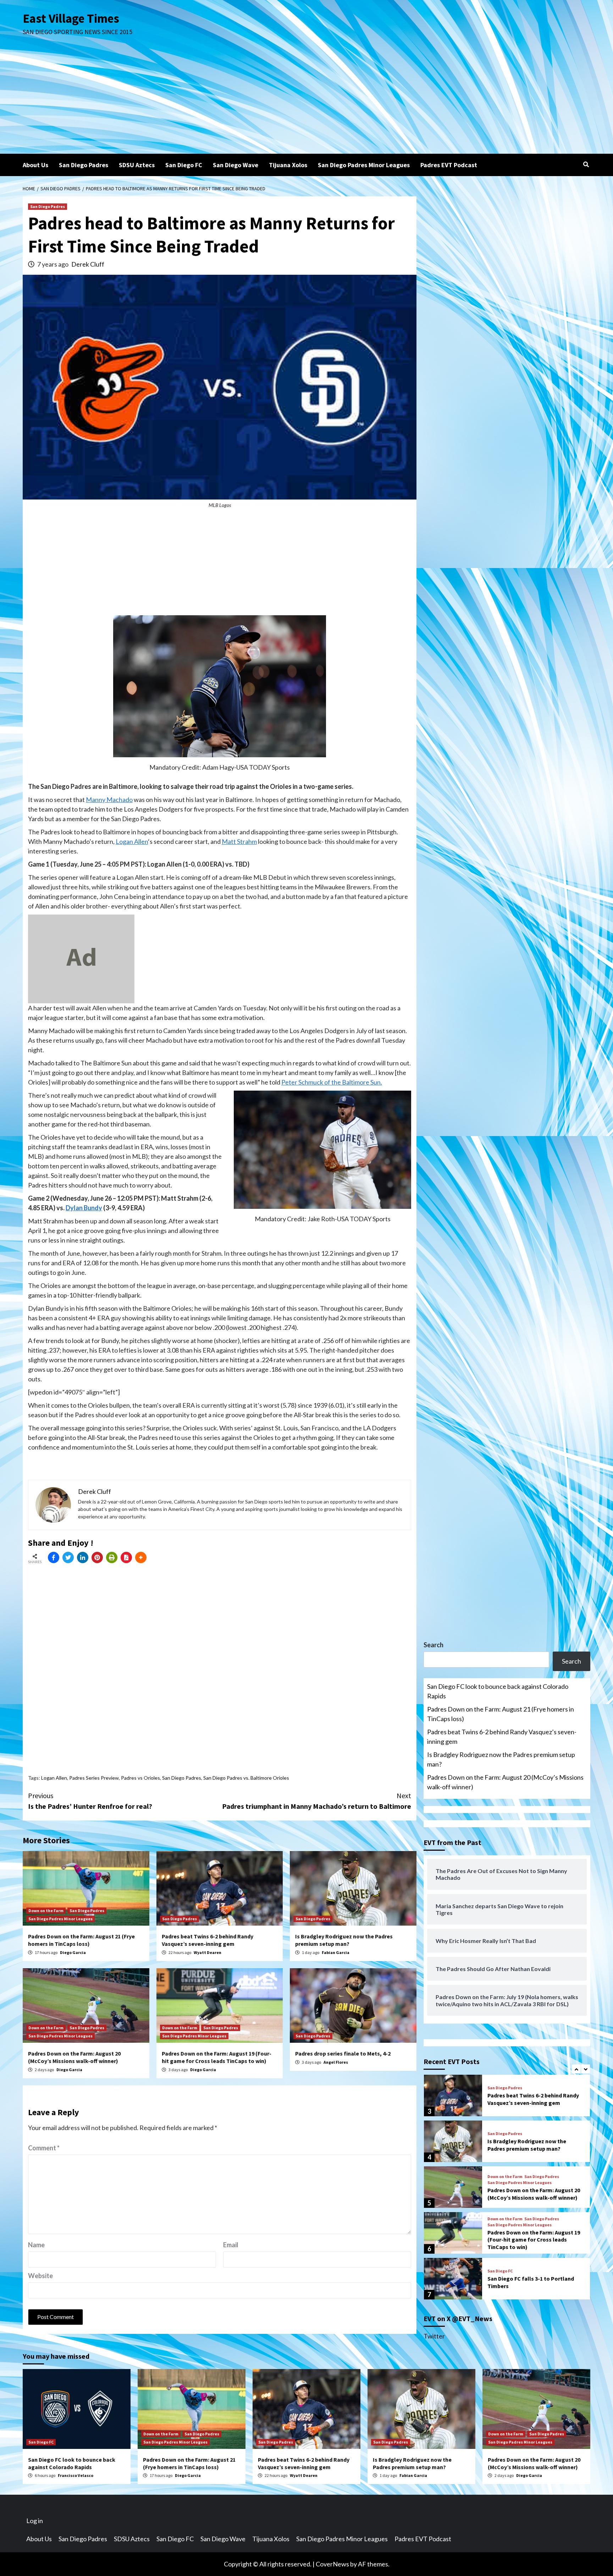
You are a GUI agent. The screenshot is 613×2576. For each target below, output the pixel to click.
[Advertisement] (306, 100)
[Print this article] (112, 1557)
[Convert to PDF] (126, 1557)
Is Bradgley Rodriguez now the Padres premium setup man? (344, 1940)
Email (231, 2245)
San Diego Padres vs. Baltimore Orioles (246, 1778)
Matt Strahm (239, 841)
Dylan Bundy (84, 1208)
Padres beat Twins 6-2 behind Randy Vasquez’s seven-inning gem (208, 1940)
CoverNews (332, 2564)
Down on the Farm (46, 1911)
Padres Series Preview (94, 1778)
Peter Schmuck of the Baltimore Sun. (332, 1082)
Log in (35, 2521)
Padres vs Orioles (140, 1778)
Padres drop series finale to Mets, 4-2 (343, 2053)
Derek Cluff (88, 264)
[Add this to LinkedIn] (83, 1557)
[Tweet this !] (68, 1557)
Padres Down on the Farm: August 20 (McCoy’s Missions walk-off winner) (74, 2057)
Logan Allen (132, 841)
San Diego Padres (84, 165)
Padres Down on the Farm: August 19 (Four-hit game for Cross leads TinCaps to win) (217, 2057)
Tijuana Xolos (288, 165)
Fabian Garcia (336, 1952)
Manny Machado (109, 799)
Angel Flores (336, 2062)
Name (36, 2245)
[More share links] (141, 1557)
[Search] (586, 164)
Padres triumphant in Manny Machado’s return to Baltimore (317, 1801)
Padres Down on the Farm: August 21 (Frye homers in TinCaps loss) (81, 1940)
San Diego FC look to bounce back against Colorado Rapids (498, 1691)
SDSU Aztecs (137, 165)
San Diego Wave (236, 165)
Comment (44, 2148)
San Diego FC (184, 165)
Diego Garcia (73, 1952)
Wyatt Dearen (208, 1952)
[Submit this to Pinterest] (97, 1557)
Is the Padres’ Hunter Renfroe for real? (90, 1801)
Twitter (434, 2336)
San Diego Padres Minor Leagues (364, 165)
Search (433, 1645)
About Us (35, 165)
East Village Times (71, 18)
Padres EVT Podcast (449, 165)
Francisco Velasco (76, 2475)
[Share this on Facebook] (54, 1557)
